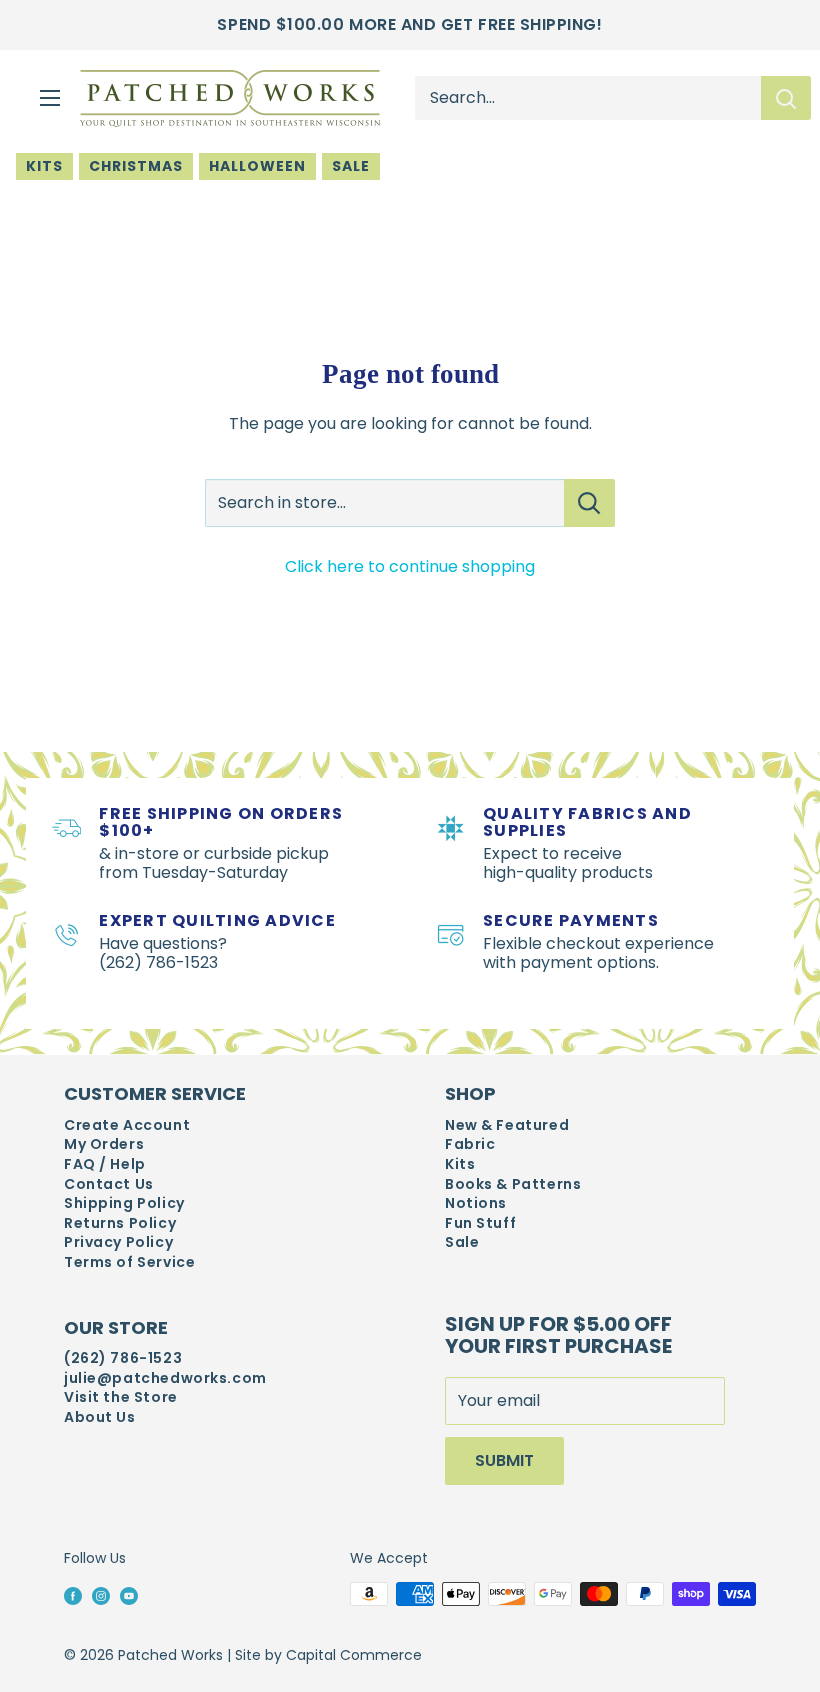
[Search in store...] (589, 503)
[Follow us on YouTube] (129, 1595)
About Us (100, 1417)
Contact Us (109, 1184)
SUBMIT (504, 1460)
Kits (44, 166)
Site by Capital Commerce (328, 1655)
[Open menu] (50, 98)
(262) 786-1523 (123, 1358)
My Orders (104, 1144)
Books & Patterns (513, 1184)
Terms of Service (129, 1262)
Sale (351, 166)
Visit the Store (121, 1397)
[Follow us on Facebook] (73, 1595)
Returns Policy (120, 1223)
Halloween (257, 166)
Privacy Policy (118, 1242)
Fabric (470, 1144)
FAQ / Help (105, 1164)
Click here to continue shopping (410, 566)
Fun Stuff (480, 1223)
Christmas (136, 166)
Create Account (127, 1125)
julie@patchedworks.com (165, 1378)
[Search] (786, 98)
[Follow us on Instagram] (101, 1595)
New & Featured (507, 1125)
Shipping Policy (124, 1203)
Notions (476, 1203)
